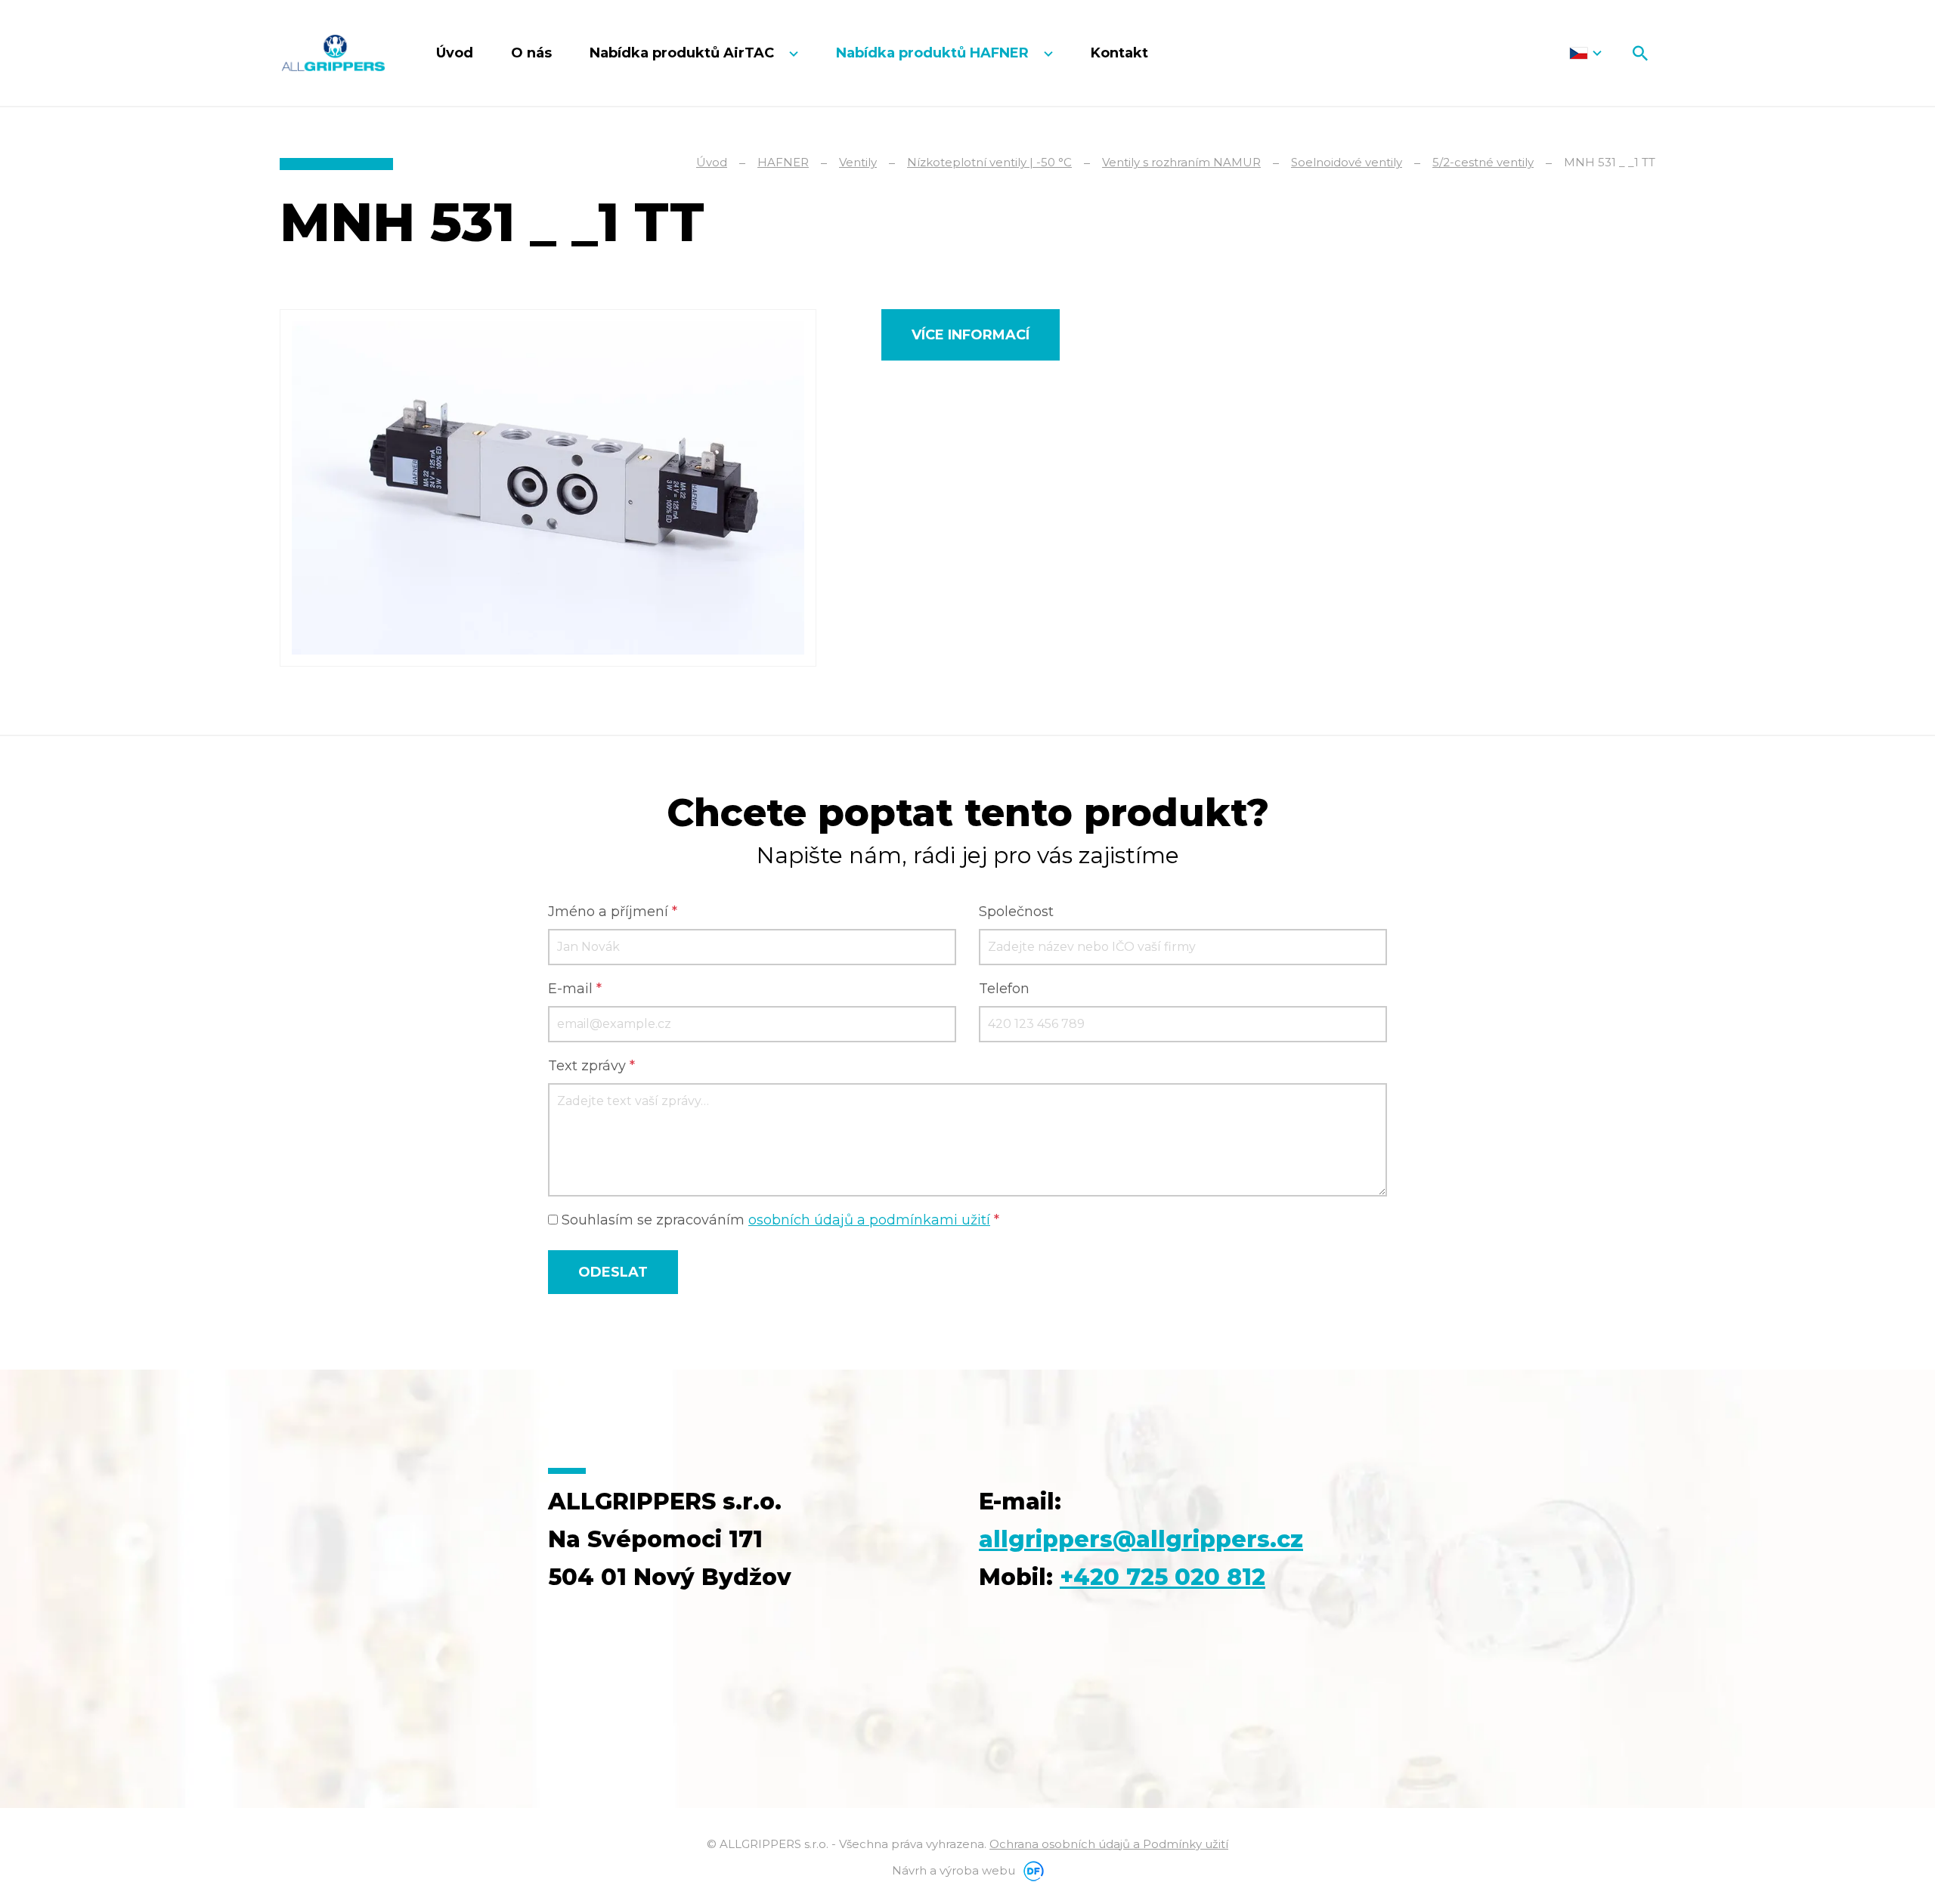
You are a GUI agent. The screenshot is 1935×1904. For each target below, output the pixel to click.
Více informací (971, 335)
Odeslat (613, 1272)
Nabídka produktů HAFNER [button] (934, 53)
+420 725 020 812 (1163, 1577)
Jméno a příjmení (613, 912)
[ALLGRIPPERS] (333, 53)
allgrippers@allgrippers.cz (1141, 1539)
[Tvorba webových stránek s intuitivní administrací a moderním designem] (1031, 1870)
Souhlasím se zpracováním (779, 1220)
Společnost (1016, 912)
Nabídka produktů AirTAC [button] (684, 53)
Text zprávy (591, 1066)
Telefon (1004, 989)
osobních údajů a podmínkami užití (869, 1220)
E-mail (575, 989)
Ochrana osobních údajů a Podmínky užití (1109, 1844)
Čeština (1585, 53)
